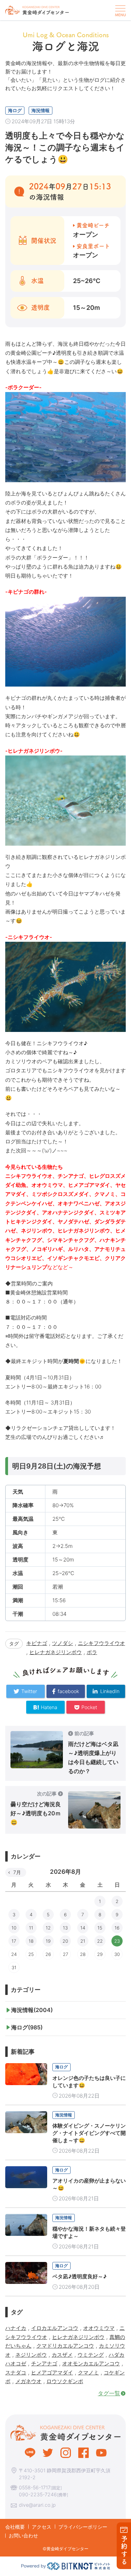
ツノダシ (63, 1643)
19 (48, 1941)
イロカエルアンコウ (55, 2328)
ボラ (92, 1652)
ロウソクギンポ (65, 2381)
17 (14, 1941)
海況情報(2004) (32, 2010)
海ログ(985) (27, 2027)
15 (100, 1928)
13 (65, 1928)
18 (31, 1941)
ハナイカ (16, 2328)
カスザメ (62, 2355)
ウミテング (91, 2355)
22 (100, 1941)
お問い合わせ (23, 2535)
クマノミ (88, 2373)
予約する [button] (124, 2550)
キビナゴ (37, 1643)
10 (14, 1928)
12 (48, 1928)
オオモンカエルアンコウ (91, 2363)
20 (65, 1941)
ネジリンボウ (31, 2355)
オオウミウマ (99, 2328)
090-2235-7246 (38, 2494)
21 (83, 1941)
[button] (119, 10)
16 (117, 1928)
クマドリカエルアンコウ (65, 2346)
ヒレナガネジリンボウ (56, 1652)
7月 (17, 1872)
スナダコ (16, 2373)
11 (31, 1928)
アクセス (42, 2527)
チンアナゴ (44, 2363)
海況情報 (41, 110)
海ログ (15, 110)
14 (83, 1928)
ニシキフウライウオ (101, 1643)
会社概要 (15, 2527)
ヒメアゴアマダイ (52, 2373)
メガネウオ (28, 2381)
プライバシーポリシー (83, 2527)
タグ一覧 (109, 2393)
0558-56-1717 (35, 2487)
